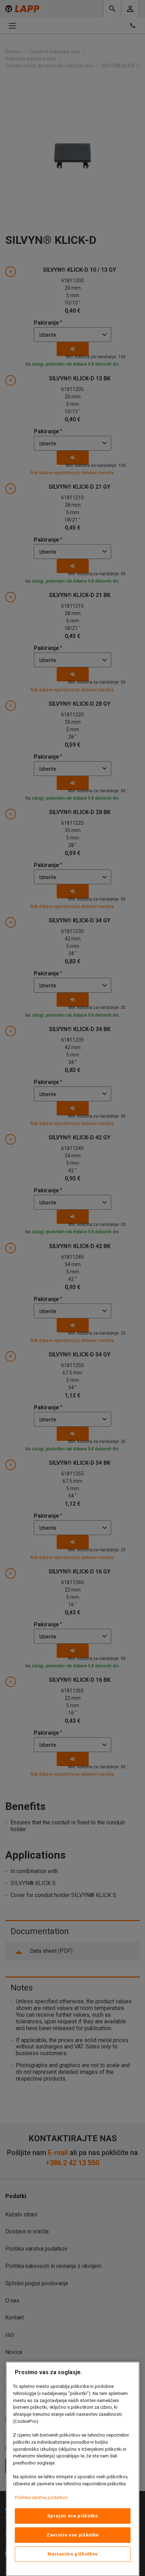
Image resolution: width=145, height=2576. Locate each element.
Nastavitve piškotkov (73, 2554)
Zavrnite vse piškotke (73, 2535)
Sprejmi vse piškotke (72, 2516)
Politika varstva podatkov (41, 2497)
